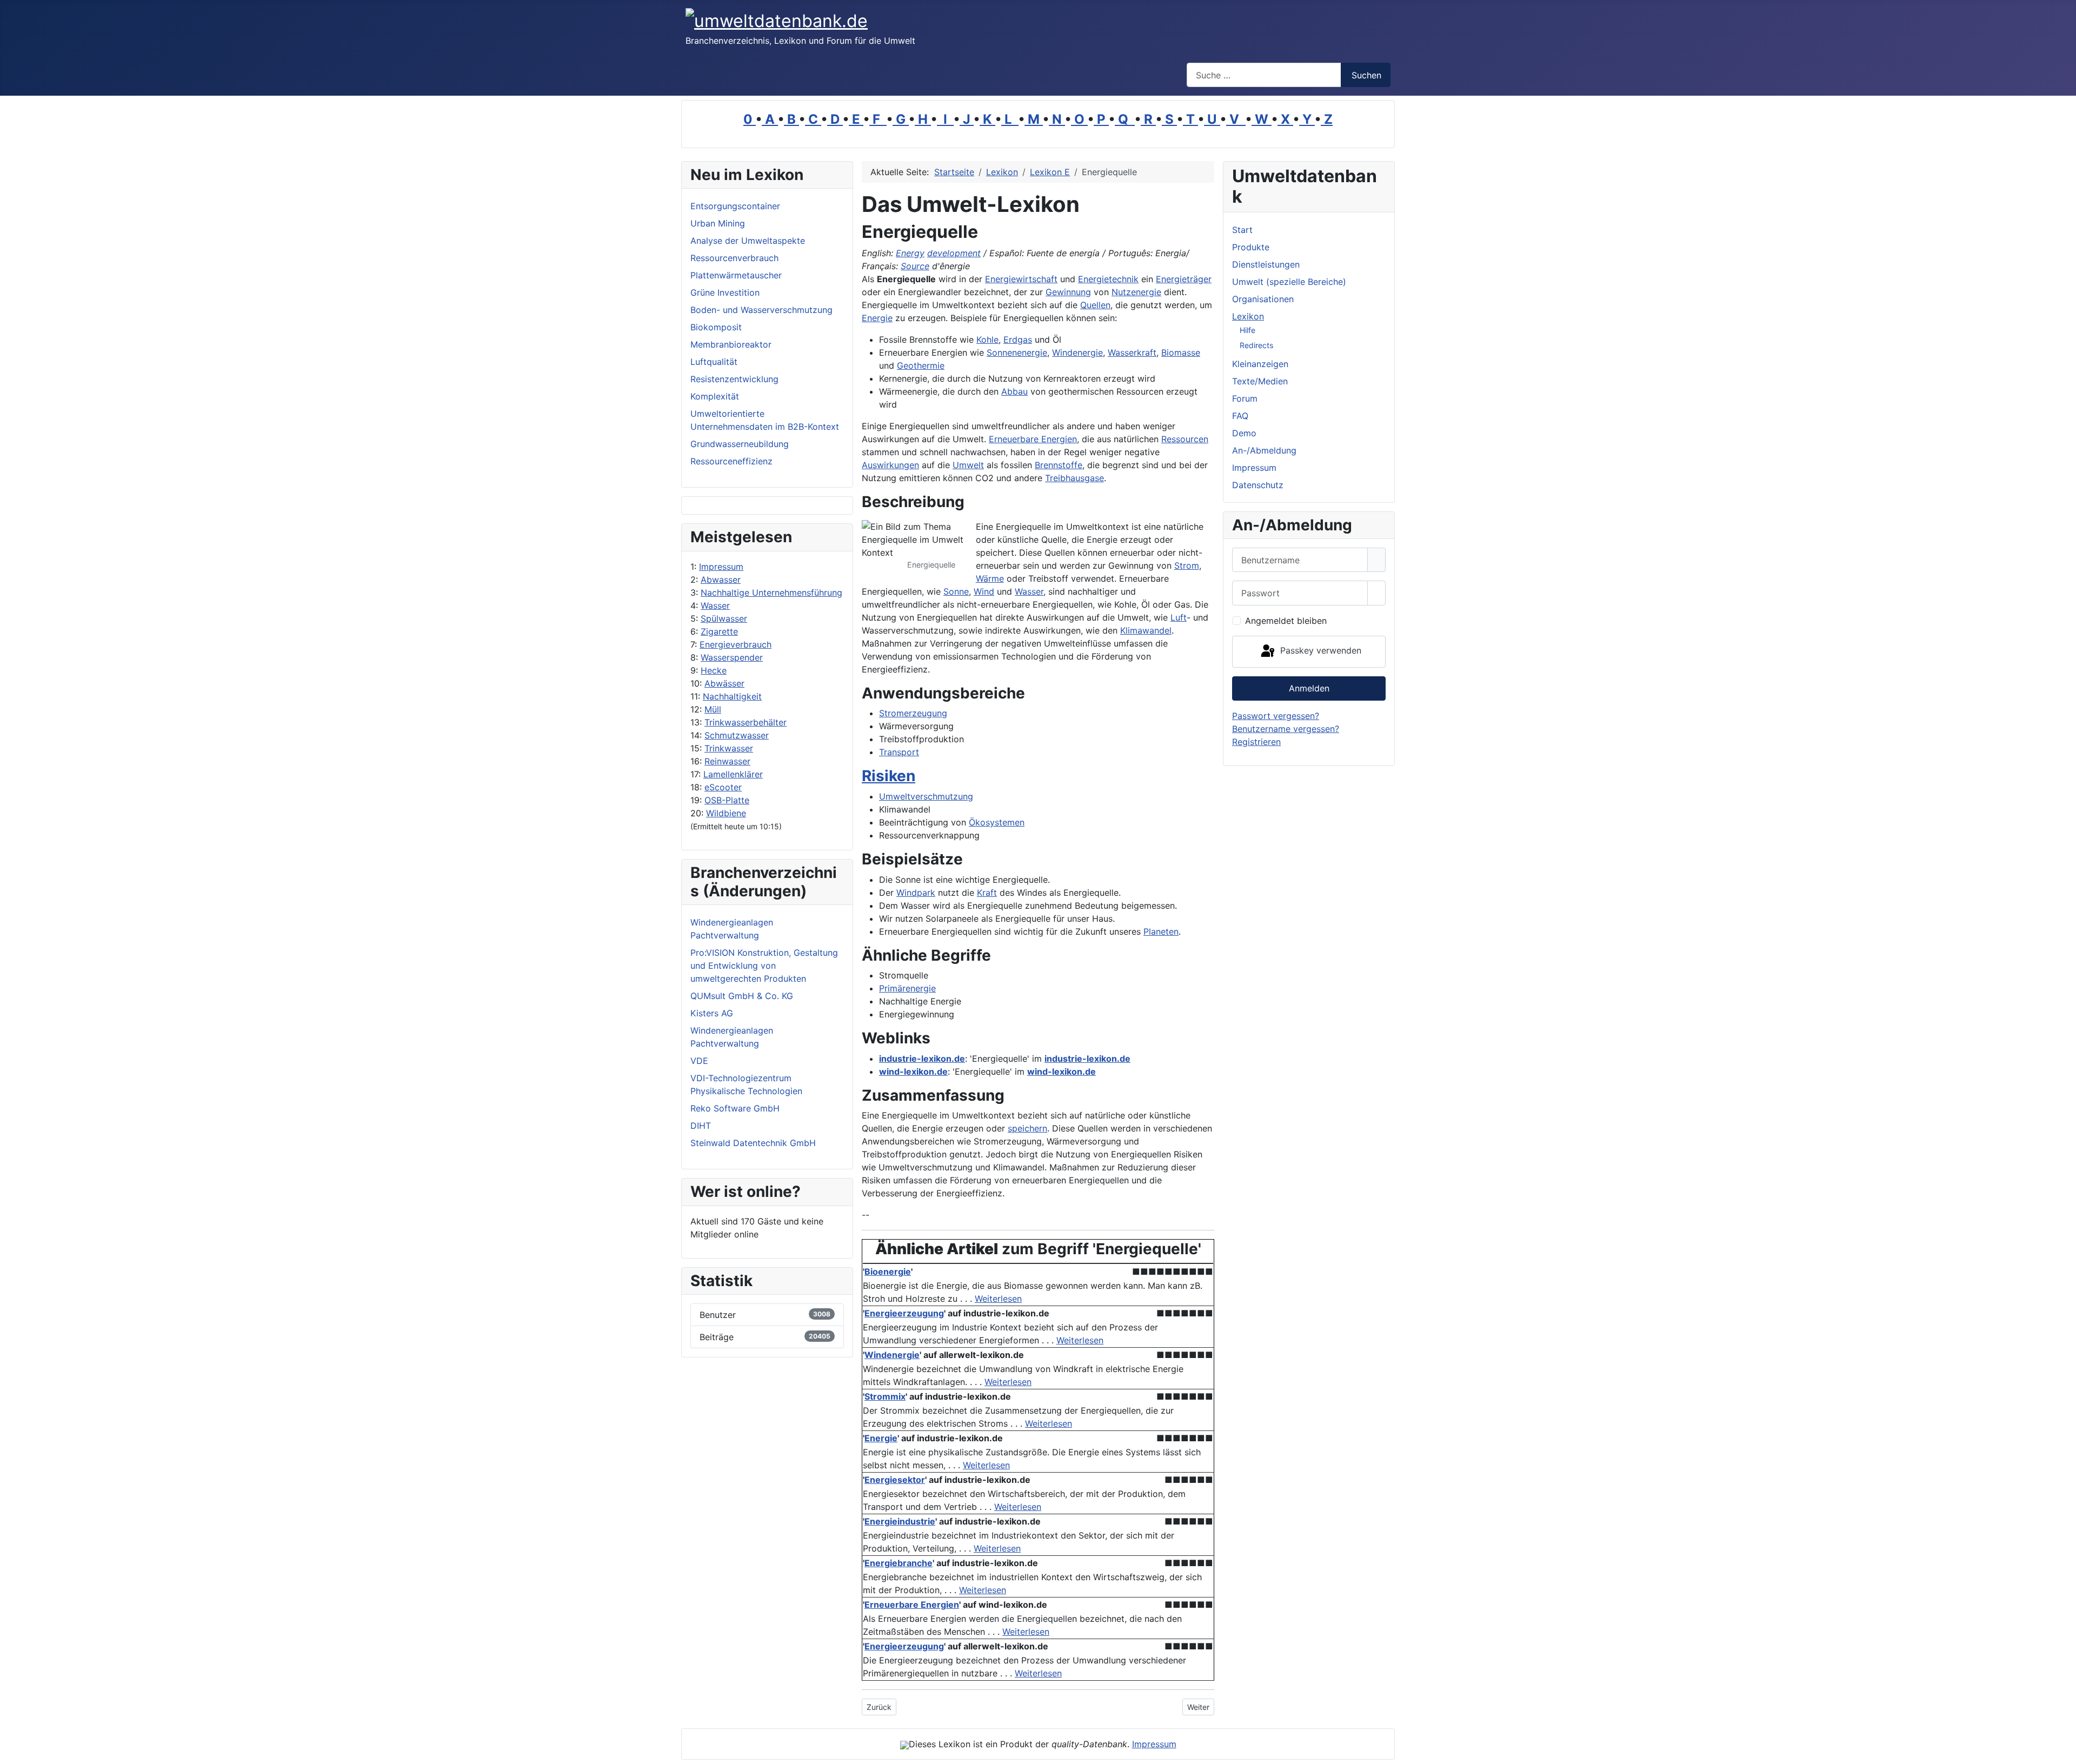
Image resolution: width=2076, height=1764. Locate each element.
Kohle (987, 340)
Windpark (916, 893)
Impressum (721, 567)
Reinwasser (727, 761)
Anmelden (1309, 688)
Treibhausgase (1074, 478)
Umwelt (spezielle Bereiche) (1289, 282)
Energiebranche (899, 1563)
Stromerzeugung (913, 713)
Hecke (714, 670)
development (954, 253)
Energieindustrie (900, 1521)
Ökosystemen (997, 822)
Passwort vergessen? (1276, 716)
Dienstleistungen (1266, 264)
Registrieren (1256, 742)
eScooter (723, 787)
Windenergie (1077, 352)
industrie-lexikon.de (922, 1059)
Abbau (1014, 391)
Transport (899, 752)
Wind (984, 591)
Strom (1187, 565)
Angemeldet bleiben (1286, 621)
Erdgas (1018, 340)
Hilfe (1247, 330)
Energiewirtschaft (1021, 279)
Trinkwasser (729, 748)
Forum (1245, 398)
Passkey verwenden (1319, 651)
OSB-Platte (727, 800)
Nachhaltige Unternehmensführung (771, 593)
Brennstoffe (1059, 465)
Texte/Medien (1260, 381)
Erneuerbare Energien (1033, 439)
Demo (1244, 433)
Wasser (715, 605)
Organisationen (1263, 299)
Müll (713, 709)
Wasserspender (732, 657)
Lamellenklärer (733, 774)
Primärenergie (907, 988)
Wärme (990, 578)
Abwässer (724, 683)
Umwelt (968, 465)
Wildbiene (726, 813)
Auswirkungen (890, 465)
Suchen (1366, 75)
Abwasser (721, 580)
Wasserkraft (1132, 352)
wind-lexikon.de (913, 1071)
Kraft (987, 893)
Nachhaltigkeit (732, 696)
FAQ (1240, 416)
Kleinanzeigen (1260, 364)
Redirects (1256, 345)
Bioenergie (888, 1272)
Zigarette (719, 631)
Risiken (889, 776)
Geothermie (921, 365)
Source (915, 266)
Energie (877, 318)
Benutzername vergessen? (1286, 729)
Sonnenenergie (1017, 352)
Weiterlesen (998, 1299)
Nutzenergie (1136, 292)
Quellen (1095, 305)
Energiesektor (895, 1480)
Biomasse (1181, 352)
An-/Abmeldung (1264, 450)
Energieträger (1184, 279)
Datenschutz (1258, 485)
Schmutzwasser (737, 735)
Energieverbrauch (736, 644)
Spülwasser (724, 618)
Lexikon (1248, 316)
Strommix (885, 1396)
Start (1242, 230)
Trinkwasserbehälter (746, 722)
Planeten (1161, 931)
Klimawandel (1146, 630)
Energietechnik (1108, 279)
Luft (1179, 617)
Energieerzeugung (904, 1313)
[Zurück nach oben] (2062, 1750)
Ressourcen (1185, 439)
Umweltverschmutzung (926, 796)
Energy (910, 253)
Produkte (1251, 247)
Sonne (956, 591)
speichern (1027, 1128)
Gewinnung (1068, 292)
